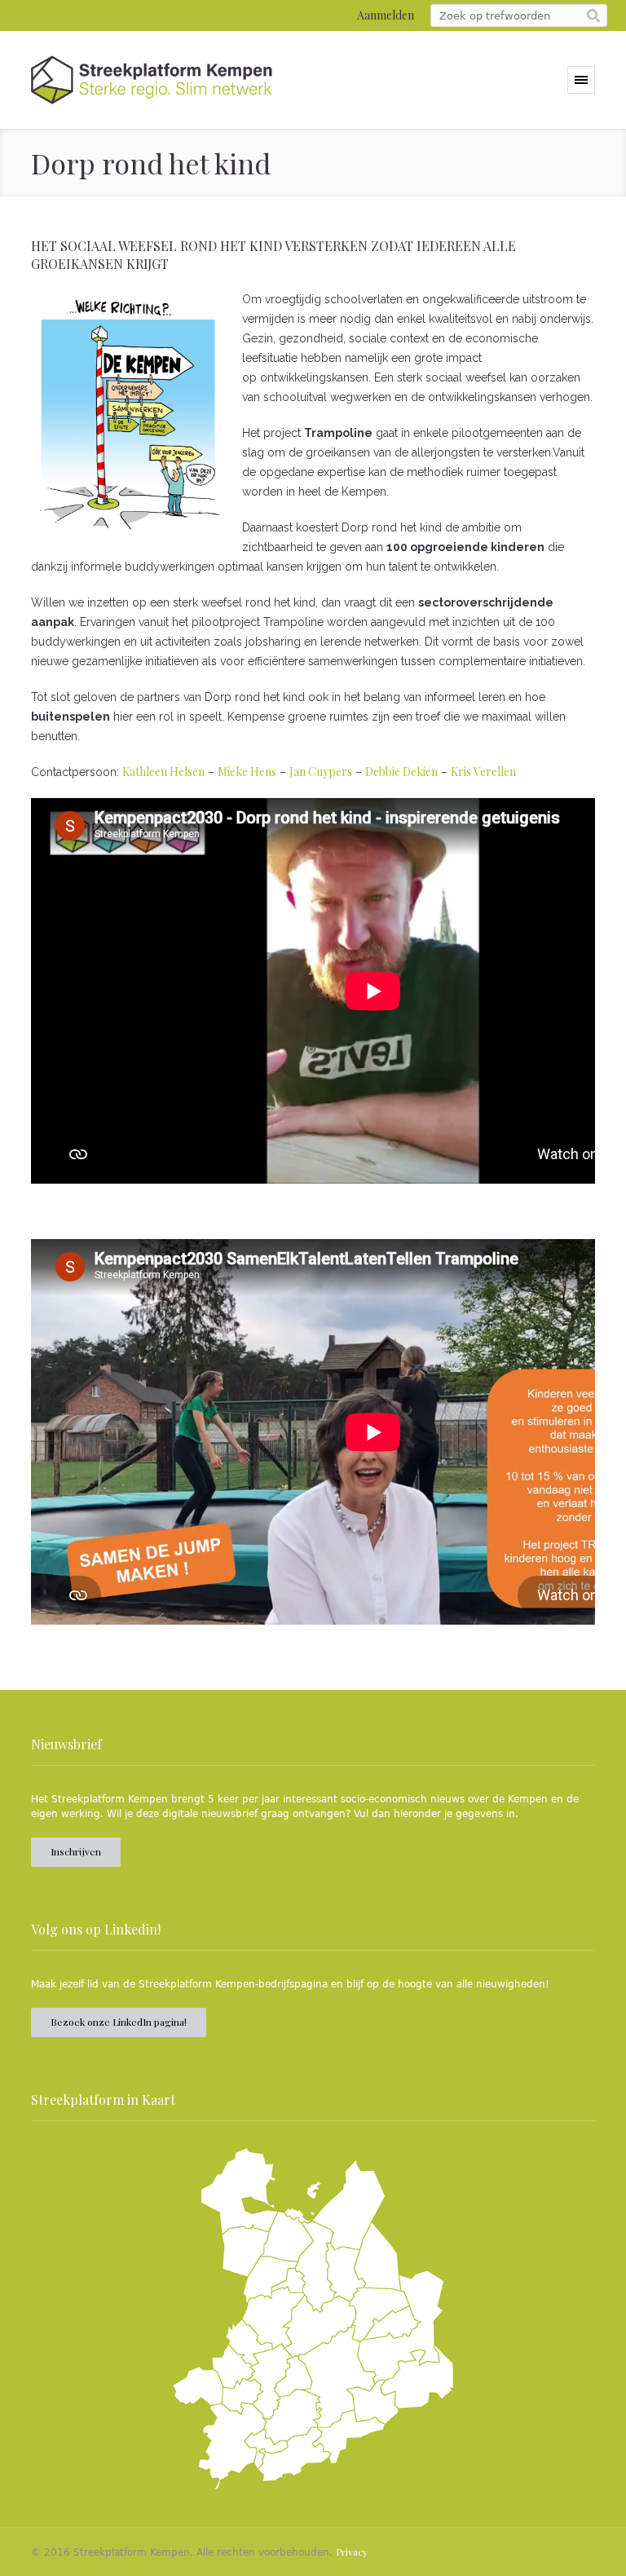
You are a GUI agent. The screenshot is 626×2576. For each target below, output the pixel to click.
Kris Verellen (483, 772)
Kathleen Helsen (163, 772)
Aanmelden (386, 15)
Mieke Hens (247, 772)
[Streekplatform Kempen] (152, 80)
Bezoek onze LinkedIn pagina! (119, 2022)
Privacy (352, 2552)
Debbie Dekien (401, 772)
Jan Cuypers (321, 772)
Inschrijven (76, 1851)
